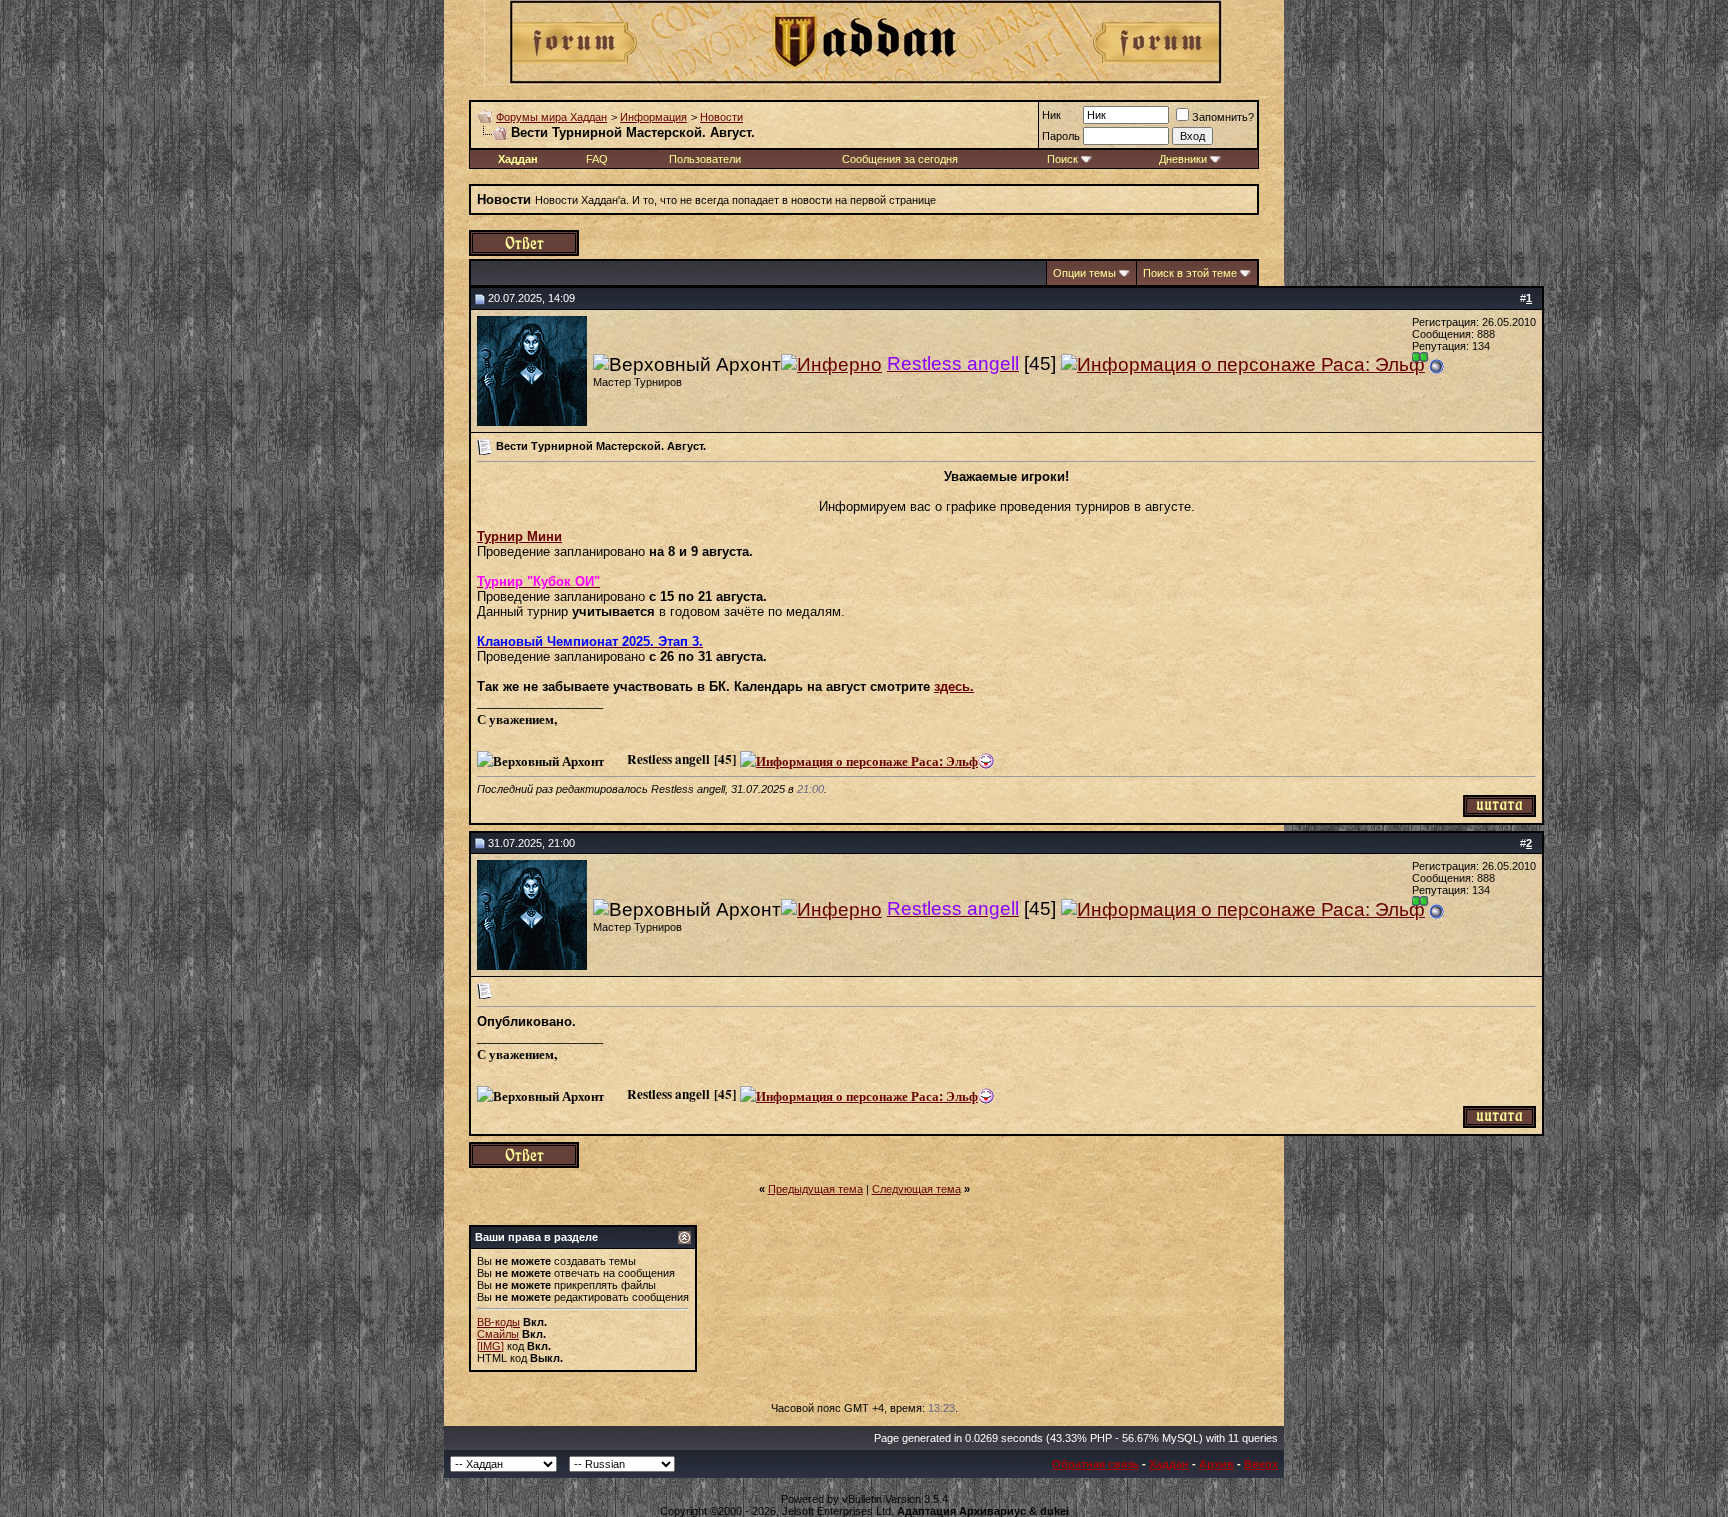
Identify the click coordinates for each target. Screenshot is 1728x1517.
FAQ (597, 159)
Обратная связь (1095, 1464)
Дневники (1183, 159)
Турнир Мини (519, 536)
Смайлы (498, 1334)
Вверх (1261, 1464)
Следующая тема (916, 1189)
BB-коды (498, 1322)
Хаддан (1169, 1464)
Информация (653, 117)
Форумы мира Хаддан (551, 117)
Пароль (1061, 136)
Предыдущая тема (815, 1189)
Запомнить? (1223, 117)
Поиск (1062, 159)
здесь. (954, 686)
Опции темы (1084, 273)
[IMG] (490, 1346)
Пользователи (705, 159)
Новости (721, 117)
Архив (1216, 1464)
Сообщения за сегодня (900, 159)
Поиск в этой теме (1190, 273)
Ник (1051, 115)
